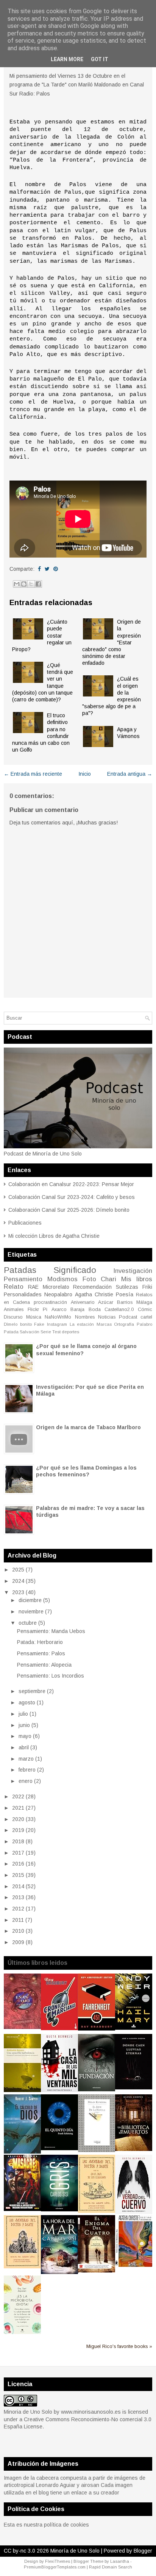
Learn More (67, 59)
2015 (18, 1875)
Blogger (143, 2551)
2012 (18, 1909)
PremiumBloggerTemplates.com (55, 2567)
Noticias (107, 1317)
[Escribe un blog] (24, 584)
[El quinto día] (59, 2148)
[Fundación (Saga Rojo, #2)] (97, 2089)
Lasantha (120, 2561)
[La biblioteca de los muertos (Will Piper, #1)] (134, 2149)
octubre (28, 1623)
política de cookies (66, 2525)
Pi (45, 1310)
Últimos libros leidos (37, 1963)
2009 (18, 1942)
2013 (18, 1897)
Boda (95, 1310)
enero (26, 1781)
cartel (146, 1317)
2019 (18, 1830)
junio (24, 1725)
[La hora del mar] (59, 2272)
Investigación (133, 1271)
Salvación (30, 1332)
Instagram (57, 1324)
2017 (18, 1853)
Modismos (62, 1279)
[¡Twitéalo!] (47, 569)
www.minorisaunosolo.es (91, 2412)
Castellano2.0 (119, 1310)
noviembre (31, 1612)
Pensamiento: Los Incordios (51, 1676)
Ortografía (124, 1324)
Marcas (104, 1324)
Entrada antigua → (130, 774)
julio (23, 1714)
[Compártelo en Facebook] (39, 569)
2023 (18, 1592)
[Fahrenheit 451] (97, 2029)
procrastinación (50, 1302)
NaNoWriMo (58, 1317)
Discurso (13, 1317)
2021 (18, 1808)
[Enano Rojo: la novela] (22, 2027)
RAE (33, 1287)
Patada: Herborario (40, 1642)
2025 (18, 1570)
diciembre (30, 1600)
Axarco (59, 1310)
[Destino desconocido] (134, 2265)
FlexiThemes (58, 2561)
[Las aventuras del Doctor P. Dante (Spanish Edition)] (22, 2266)
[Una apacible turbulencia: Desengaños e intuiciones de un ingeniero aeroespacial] (22, 2090)
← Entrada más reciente (33, 774)
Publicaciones (25, 1223)
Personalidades (23, 1294)
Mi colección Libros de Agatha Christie (54, 1236)
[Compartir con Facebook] (38, 584)
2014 (18, 1886)
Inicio (85, 774)
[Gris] (59, 2209)
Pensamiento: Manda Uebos (51, 1631)
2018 (18, 1841)
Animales (14, 1310)
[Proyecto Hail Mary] (134, 2028)
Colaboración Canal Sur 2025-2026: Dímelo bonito (69, 1210)
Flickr (33, 1310)
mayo (25, 1736)
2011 (18, 1920)
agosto (27, 1702)
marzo (26, 1759)
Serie (46, 1332)
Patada (11, 1332)
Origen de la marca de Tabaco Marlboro (88, 1427)
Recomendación (92, 1287)
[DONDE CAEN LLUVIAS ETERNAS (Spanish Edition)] (134, 2088)
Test (56, 1332)
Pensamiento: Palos (41, 1653)
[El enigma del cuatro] (97, 2271)
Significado (75, 1270)
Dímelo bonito (18, 1324)
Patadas (20, 1270)
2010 (18, 1931)
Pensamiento (23, 1279)
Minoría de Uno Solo (75, 2551)
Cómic (145, 1310)
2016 (18, 1864)
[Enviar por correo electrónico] (17, 584)
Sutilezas (127, 1287)
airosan (90, 2485)
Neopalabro (58, 1294)
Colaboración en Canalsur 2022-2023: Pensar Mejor (71, 1184)
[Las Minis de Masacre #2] (22, 2209)
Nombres (85, 1317)
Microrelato (56, 1287)
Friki (147, 1287)
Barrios (125, 1302)
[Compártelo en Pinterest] (56, 569)
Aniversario (83, 1302)
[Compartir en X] (31, 584)
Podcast (128, 1317)
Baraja (77, 1310)
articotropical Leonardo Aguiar (40, 2485)
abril (24, 1747)
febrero (27, 1770)
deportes (70, 1332)
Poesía (125, 1294)
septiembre (32, 1691)
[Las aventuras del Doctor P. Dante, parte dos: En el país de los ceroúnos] (97, 2211)
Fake (39, 1324)
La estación (82, 1324)
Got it (100, 59)
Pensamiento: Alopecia (44, 1665)
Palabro (144, 1324)
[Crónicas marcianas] (59, 2028)
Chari (108, 1279)
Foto (89, 1279)
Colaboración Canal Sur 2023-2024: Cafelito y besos (72, 1197)
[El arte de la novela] (97, 2150)
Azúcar (106, 1302)
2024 (18, 1581)
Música (34, 1317)
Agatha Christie (94, 1294)
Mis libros (137, 1279)
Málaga (144, 1302)
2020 (18, 1819)
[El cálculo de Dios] (22, 2152)
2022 (18, 1796)
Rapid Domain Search (111, 2567)
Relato (14, 1287)
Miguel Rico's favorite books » (119, 2346)
